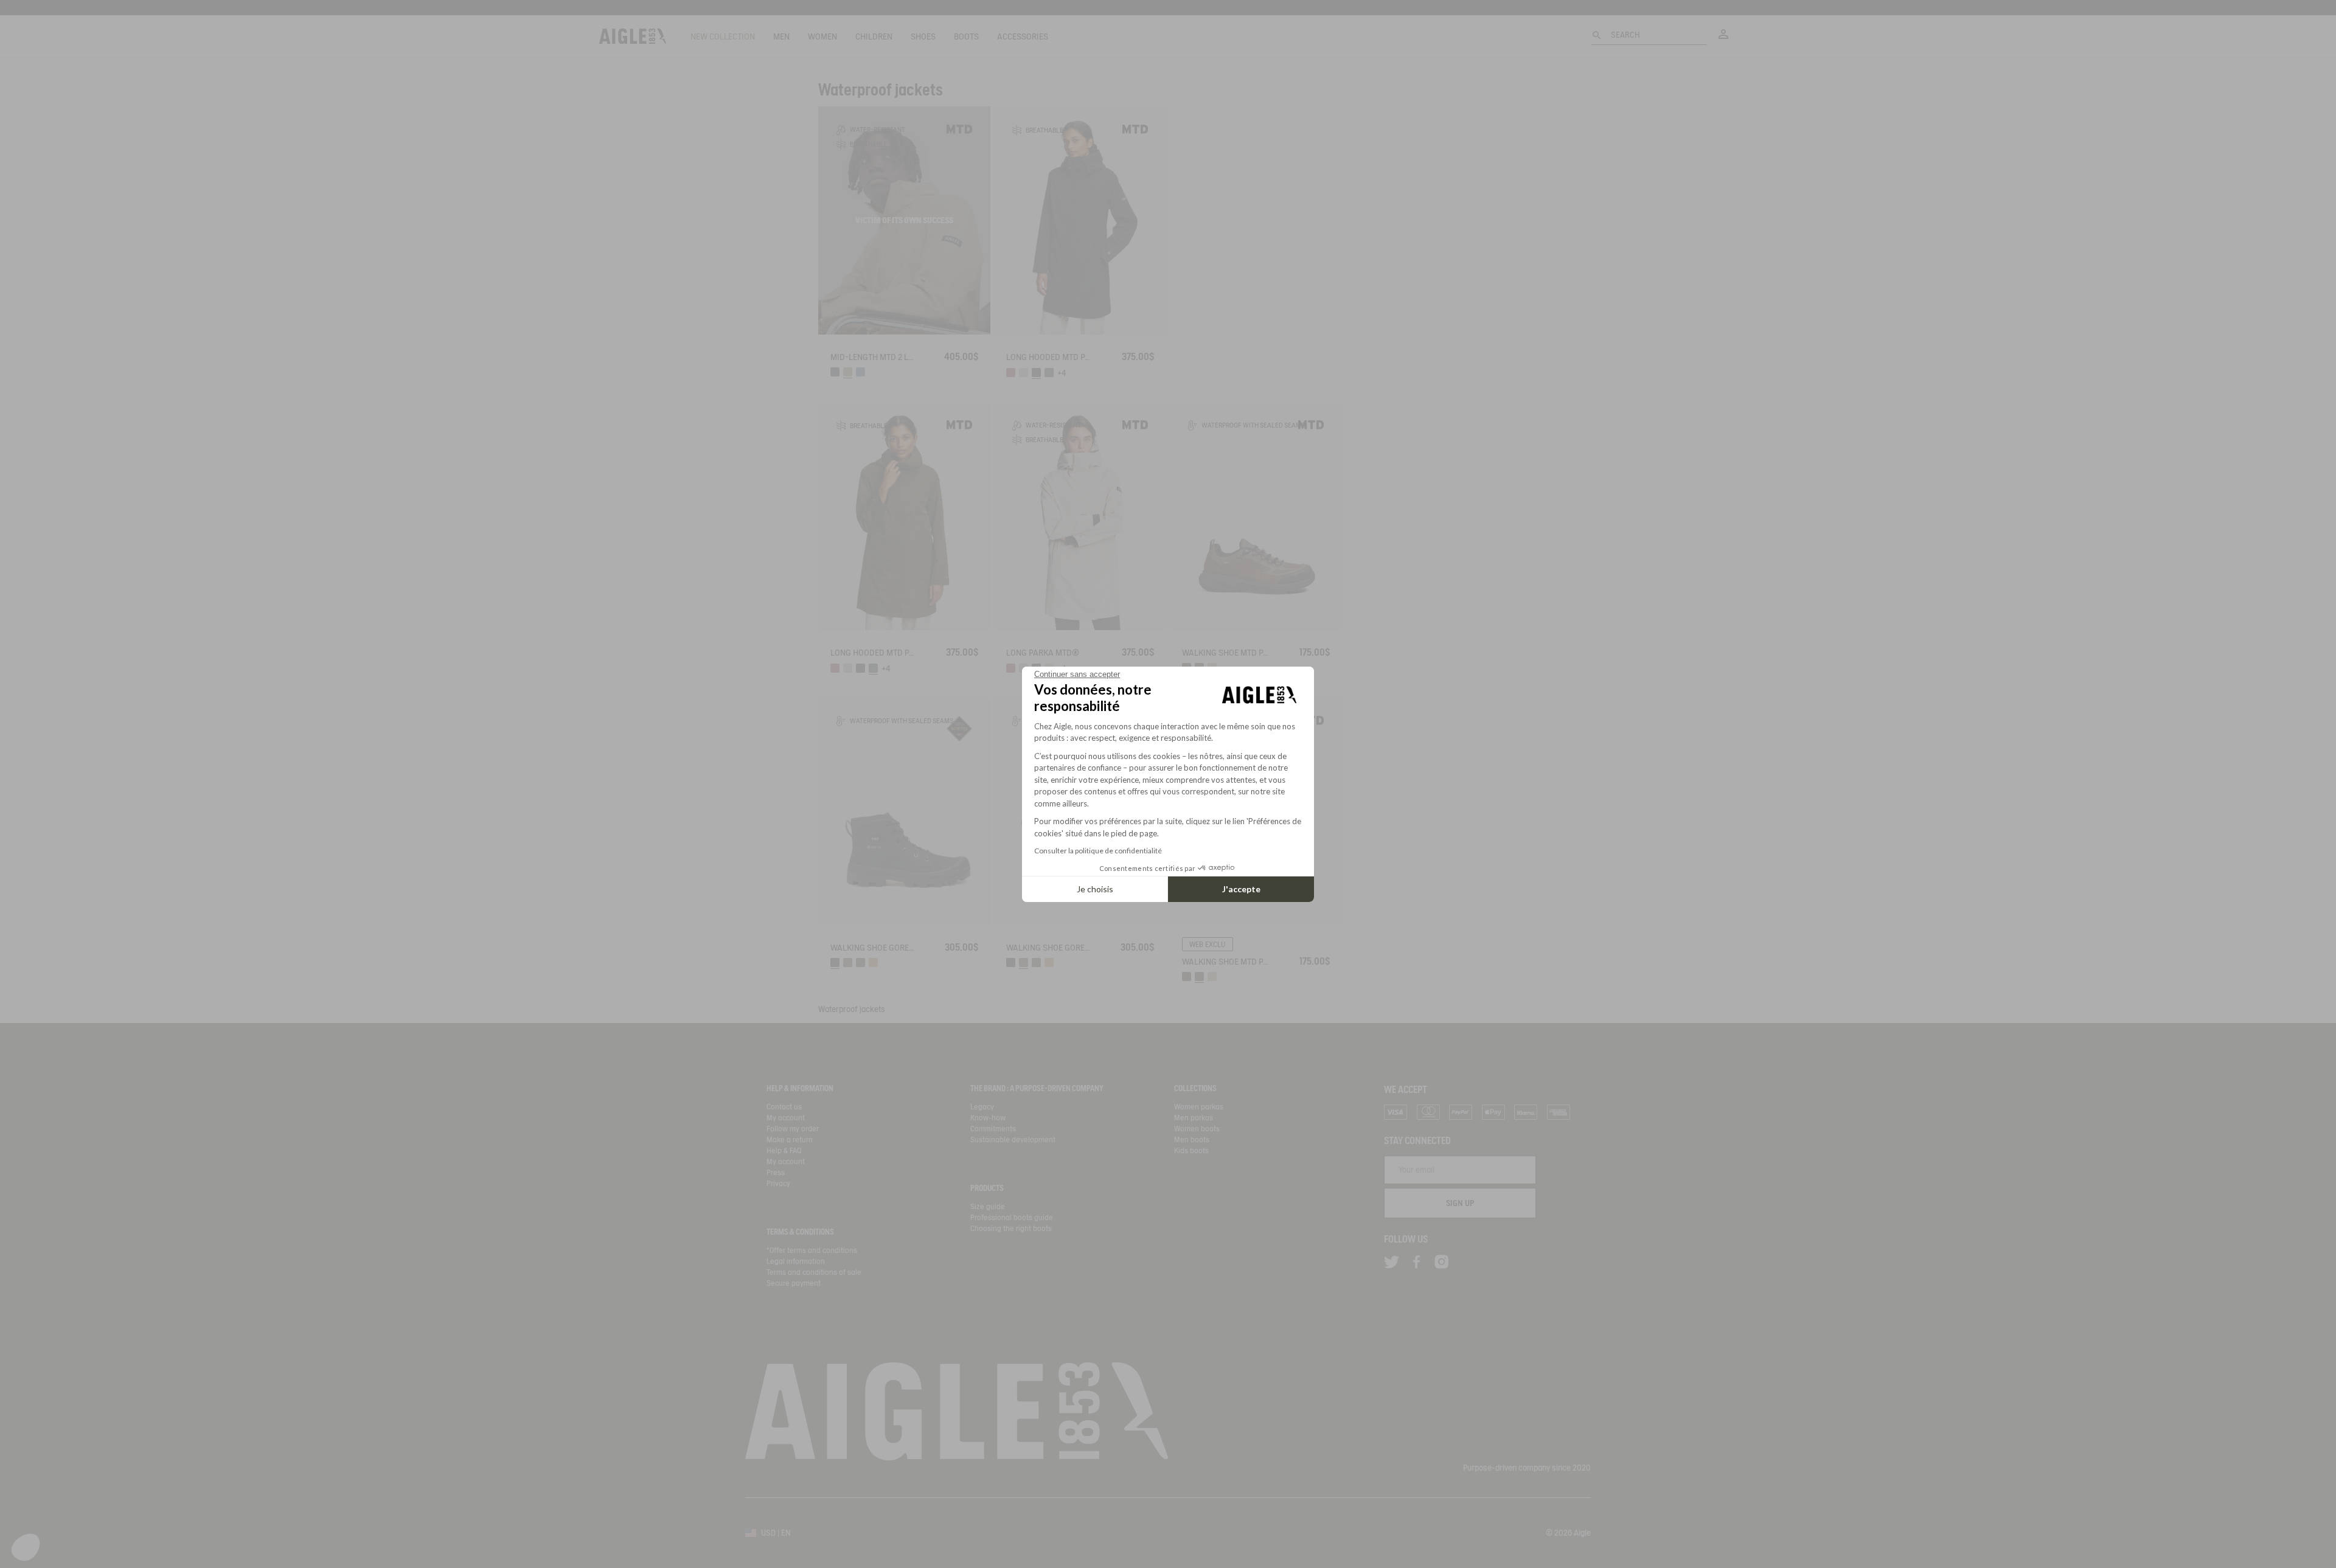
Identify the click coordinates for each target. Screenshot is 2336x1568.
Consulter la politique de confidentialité (1098, 851)
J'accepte (1241, 889)
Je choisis (1095, 889)
